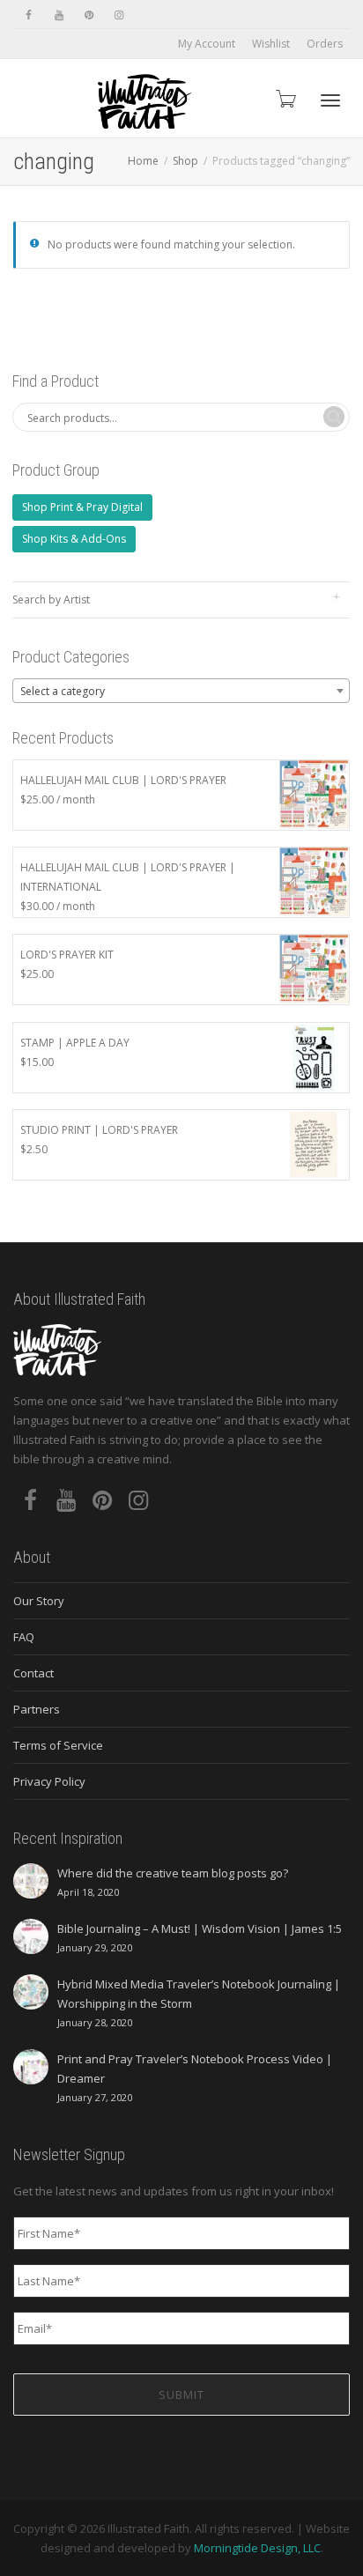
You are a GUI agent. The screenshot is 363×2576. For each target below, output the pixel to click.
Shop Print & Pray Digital (82, 507)
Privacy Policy (49, 1781)
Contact (33, 1673)
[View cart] (285, 98)
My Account (207, 44)
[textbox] (181, 692)
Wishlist (271, 44)
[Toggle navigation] (330, 100)
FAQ (24, 1637)
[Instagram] (119, 15)
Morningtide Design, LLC (257, 2548)
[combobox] (181, 691)
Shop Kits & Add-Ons (74, 539)
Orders (325, 44)
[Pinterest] (89, 15)
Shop (185, 161)
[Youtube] (59, 15)
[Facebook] (29, 15)
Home (143, 161)
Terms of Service (58, 1745)
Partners (37, 1709)
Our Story (39, 1601)
